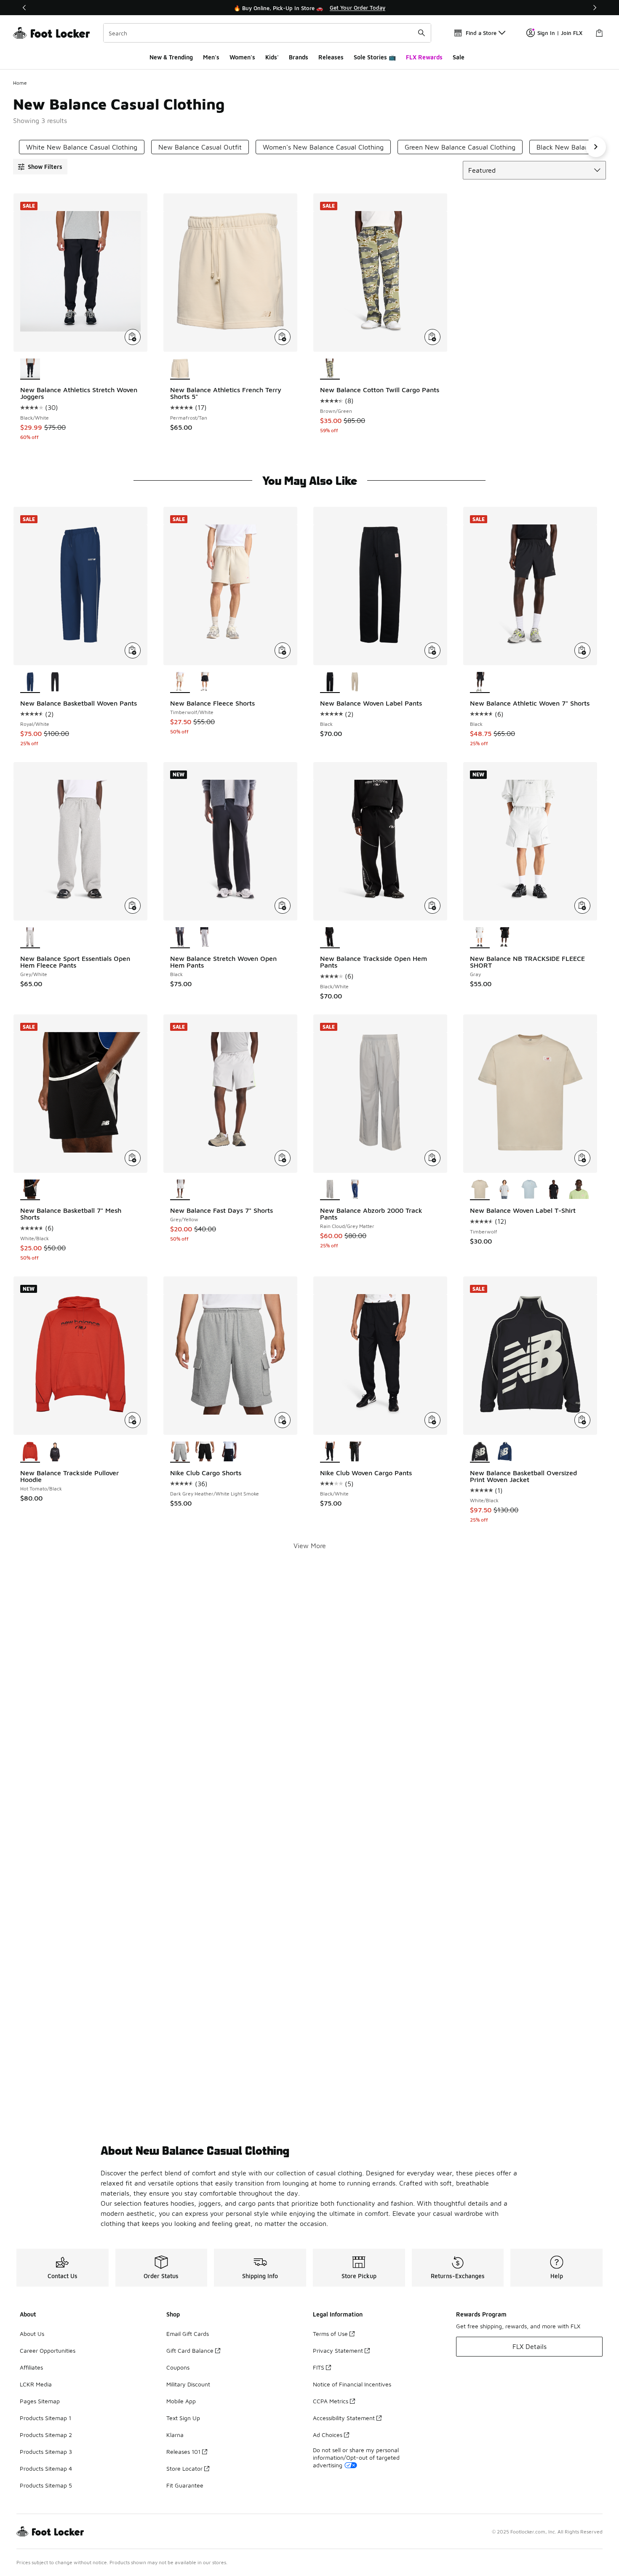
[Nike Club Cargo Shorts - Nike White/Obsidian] (230, 1452)
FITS (319, 2367)
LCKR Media (36, 2384)
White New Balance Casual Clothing (82, 147)
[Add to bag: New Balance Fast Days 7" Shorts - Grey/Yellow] (283, 1158)
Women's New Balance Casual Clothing (323, 147)
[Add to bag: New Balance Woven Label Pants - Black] (432, 650)
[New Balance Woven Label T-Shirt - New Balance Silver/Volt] (579, 1190)
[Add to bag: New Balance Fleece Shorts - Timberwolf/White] (283, 650)
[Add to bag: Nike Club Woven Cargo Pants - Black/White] (432, 1420)
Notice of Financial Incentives (352, 2384)
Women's (242, 57)
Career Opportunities (48, 2350)
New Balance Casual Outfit (200, 147)
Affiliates (31, 2367)
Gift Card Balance (190, 2350)
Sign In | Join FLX (560, 33)
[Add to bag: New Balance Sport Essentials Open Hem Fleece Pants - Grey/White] (133, 906)
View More (310, 1546)
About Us (32, 2334)
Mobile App (181, 2401)
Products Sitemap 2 (46, 2435)
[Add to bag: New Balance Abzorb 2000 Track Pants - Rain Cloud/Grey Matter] (432, 1158)
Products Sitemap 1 (45, 2418)
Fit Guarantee (185, 2485)
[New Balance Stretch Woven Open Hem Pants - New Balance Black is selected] (180, 938)
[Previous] (24, 8)
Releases (331, 57)
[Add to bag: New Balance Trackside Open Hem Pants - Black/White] (432, 906)
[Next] (595, 8)
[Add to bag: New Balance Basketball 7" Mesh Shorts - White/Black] (133, 1158)
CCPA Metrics (331, 2401)
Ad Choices (328, 2435)
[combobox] (267, 33)
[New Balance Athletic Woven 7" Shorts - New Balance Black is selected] (480, 682)
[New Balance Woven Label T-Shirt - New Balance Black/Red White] (554, 1190)
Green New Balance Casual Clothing (460, 147)
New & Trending (171, 57)
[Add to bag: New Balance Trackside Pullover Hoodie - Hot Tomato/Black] (133, 1420)
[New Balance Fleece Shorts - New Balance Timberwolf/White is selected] (180, 682)
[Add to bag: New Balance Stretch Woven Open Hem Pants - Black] (283, 906)
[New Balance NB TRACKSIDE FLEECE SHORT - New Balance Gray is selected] (480, 938)
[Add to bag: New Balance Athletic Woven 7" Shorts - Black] (582, 650)
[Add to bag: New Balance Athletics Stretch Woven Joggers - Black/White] (133, 337)
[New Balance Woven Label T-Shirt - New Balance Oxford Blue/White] (530, 1190)
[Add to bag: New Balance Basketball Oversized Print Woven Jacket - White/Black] (582, 1420)
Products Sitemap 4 (46, 2468)
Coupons (178, 2367)
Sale (459, 57)
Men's (211, 57)
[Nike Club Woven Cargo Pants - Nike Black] (355, 1452)
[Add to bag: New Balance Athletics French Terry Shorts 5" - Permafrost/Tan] (283, 337)
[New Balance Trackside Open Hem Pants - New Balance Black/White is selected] (330, 938)
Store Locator (184, 2468)
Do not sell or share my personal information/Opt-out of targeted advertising (356, 2457)
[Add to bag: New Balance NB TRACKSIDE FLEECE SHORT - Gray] (582, 906)
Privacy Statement (338, 2350)
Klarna (175, 2435)
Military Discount (188, 2384)
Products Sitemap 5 (46, 2485)
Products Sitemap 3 (46, 2452)
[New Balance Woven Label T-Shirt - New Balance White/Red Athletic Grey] (505, 1190)
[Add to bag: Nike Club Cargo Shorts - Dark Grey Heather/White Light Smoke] (283, 1420)
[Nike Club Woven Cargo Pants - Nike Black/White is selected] (330, 1452)
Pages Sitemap (40, 2401)
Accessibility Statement (344, 2418)
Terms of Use (330, 2334)
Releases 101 (183, 2452)
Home (20, 83)
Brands (299, 57)
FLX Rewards (424, 57)
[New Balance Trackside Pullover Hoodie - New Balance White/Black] (55, 1452)
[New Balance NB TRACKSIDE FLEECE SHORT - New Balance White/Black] (505, 938)
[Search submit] (422, 33)
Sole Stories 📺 (375, 57)
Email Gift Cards (188, 2334)
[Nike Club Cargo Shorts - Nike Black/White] (205, 1452)
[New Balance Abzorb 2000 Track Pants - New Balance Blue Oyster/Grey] (355, 1190)
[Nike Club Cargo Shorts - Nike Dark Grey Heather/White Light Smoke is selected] (180, 1452)
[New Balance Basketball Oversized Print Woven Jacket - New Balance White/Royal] (505, 1452)
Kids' (272, 57)
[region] (309, 8)
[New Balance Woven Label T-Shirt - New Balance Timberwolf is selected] (480, 1190)
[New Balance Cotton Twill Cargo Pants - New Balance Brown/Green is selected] (330, 369)
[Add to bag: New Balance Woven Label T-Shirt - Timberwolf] (582, 1158)
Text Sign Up (183, 2418)
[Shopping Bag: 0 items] (599, 33)
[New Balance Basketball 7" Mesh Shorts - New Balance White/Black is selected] (30, 1190)
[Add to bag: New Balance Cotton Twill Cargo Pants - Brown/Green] (432, 337)
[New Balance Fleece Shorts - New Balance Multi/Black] (205, 682)
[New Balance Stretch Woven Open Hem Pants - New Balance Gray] (205, 938)
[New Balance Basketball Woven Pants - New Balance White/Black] (55, 682)
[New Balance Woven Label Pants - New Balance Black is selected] (330, 682)
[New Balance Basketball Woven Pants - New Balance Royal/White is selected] (30, 682)
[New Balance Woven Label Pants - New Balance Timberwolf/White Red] (355, 682)
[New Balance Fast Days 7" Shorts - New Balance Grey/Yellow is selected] (180, 1190)
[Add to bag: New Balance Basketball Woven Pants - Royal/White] (133, 650)
